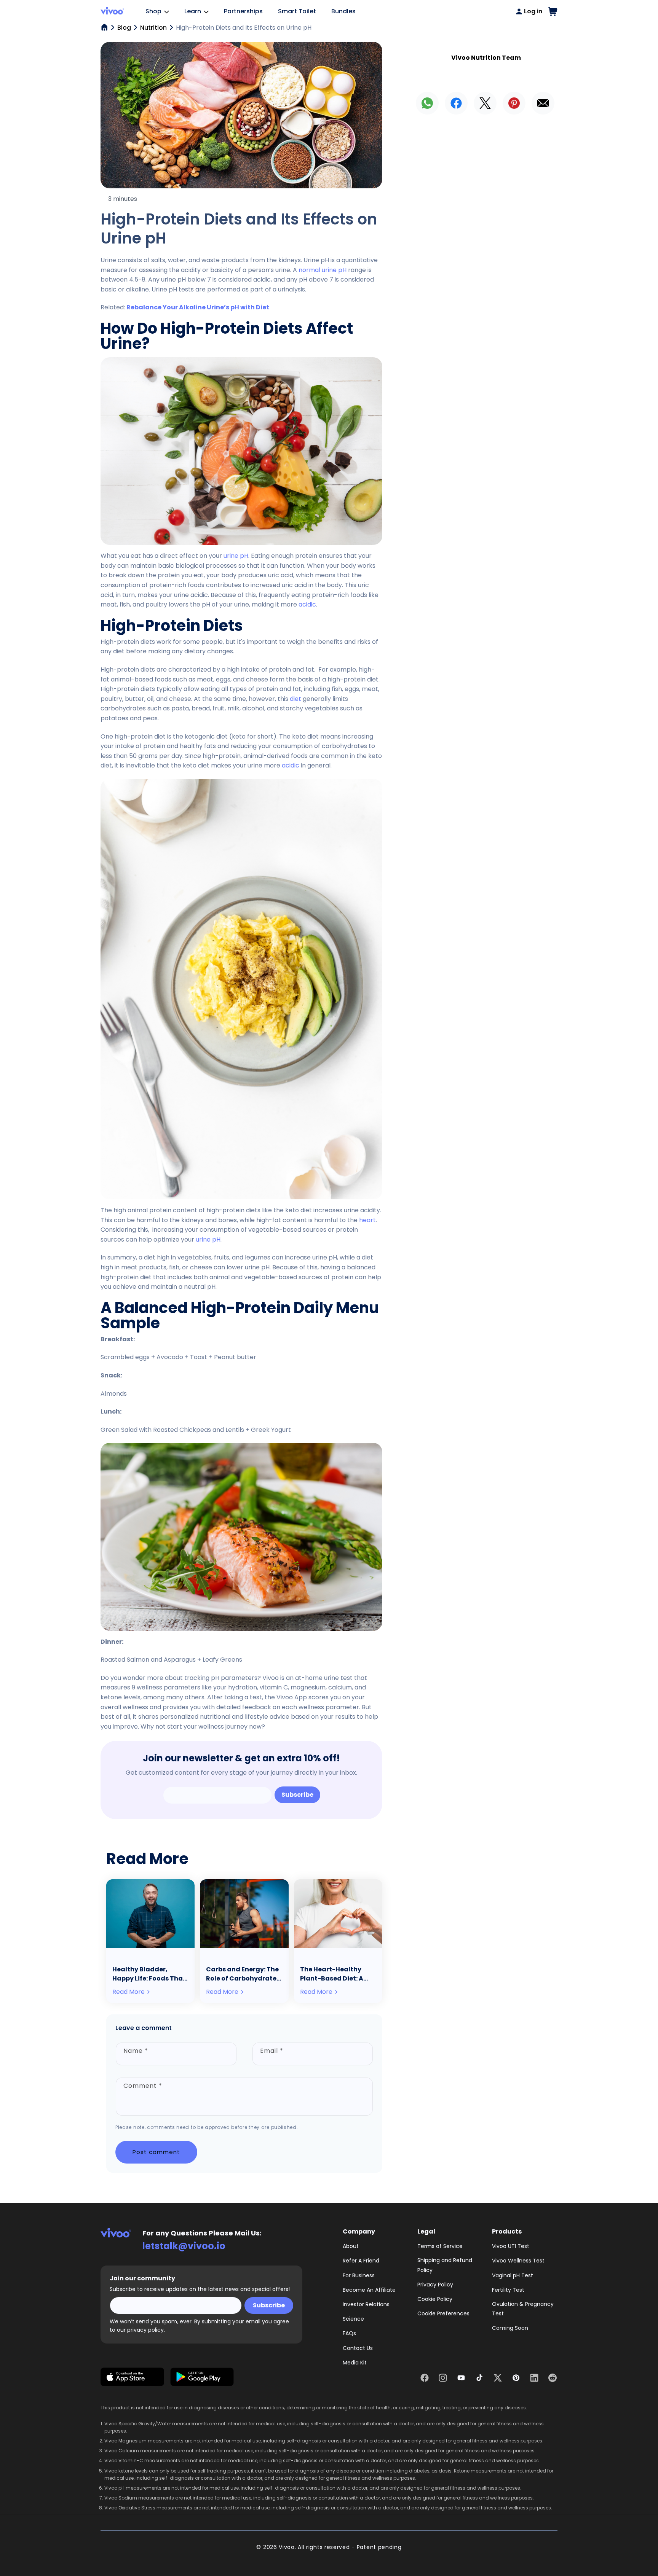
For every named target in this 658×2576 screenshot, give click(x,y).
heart (367, 1220)
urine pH (236, 556)
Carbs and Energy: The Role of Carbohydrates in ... (243, 1974)
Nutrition (153, 28)
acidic (307, 604)
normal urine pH (323, 270)
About (351, 2246)
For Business (359, 2275)
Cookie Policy (435, 2299)
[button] (553, 11)
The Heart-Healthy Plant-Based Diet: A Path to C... (332, 1974)
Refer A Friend (361, 2261)
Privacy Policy (435, 2285)
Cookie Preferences (443, 2313)
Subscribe (297, 1795)
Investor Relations (366, 2304)
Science (353, 2319)
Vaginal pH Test (513, 2275)
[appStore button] (132, 2378)
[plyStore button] (202, 2378)
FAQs (349, 2333)
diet (295, 699)
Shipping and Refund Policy (445, 2265)
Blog (124, 28)
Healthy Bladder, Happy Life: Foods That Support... (149, 1974)
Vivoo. (287, 2547)
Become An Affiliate (369, 2290)
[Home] (104, 27)
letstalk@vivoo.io (184, 2246)
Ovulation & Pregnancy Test (523, 2309)
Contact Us (358, 2348)
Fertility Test (508, 2290)
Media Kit (355, 2363)
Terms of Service (440, 2246)
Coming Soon (510, 2328)
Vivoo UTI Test (511, 2246)
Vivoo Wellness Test (518, 2261)
